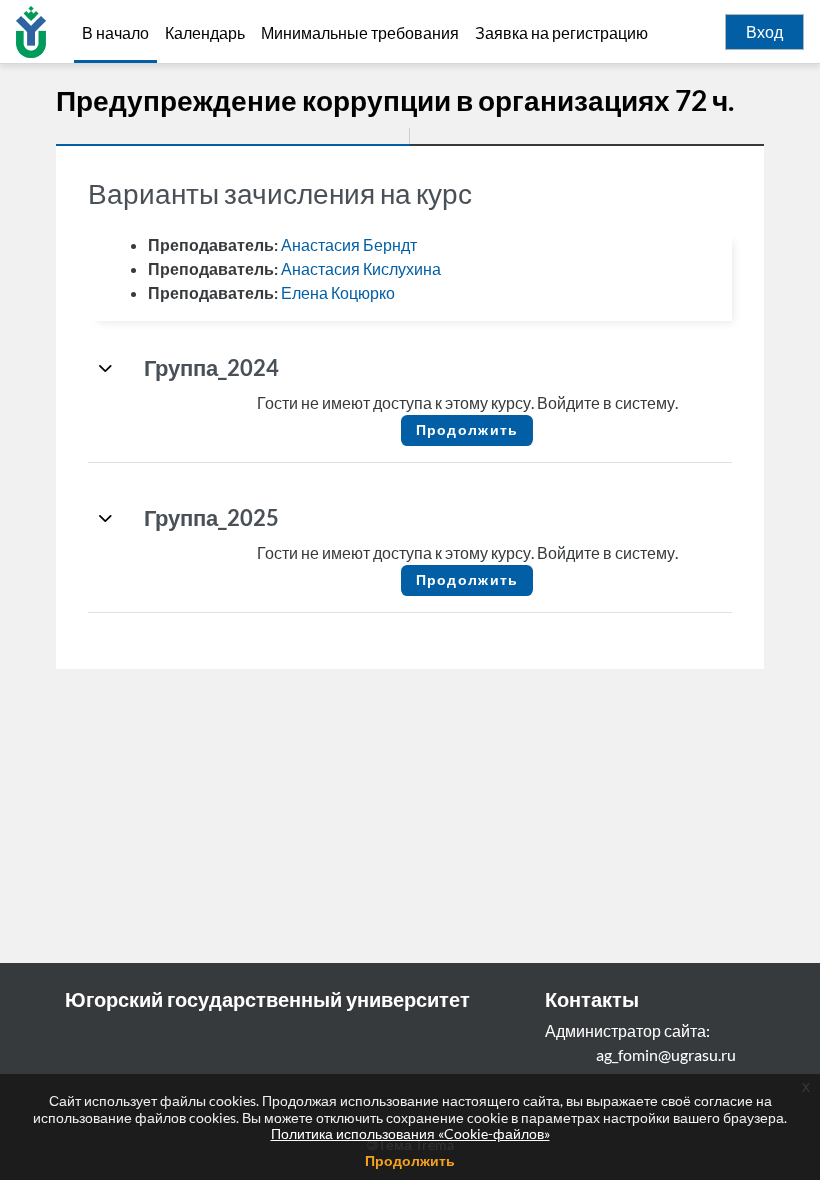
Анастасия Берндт (349, 244)
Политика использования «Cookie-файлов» (410, 1133)
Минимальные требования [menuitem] (360, 33)
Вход (764, 32)
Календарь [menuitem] (205, 33)
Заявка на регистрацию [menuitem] (561, 33)
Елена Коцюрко (338, 292)
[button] (106, 368)
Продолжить (410, 1160)
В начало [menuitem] (115, 32)
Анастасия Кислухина (361, 268)
